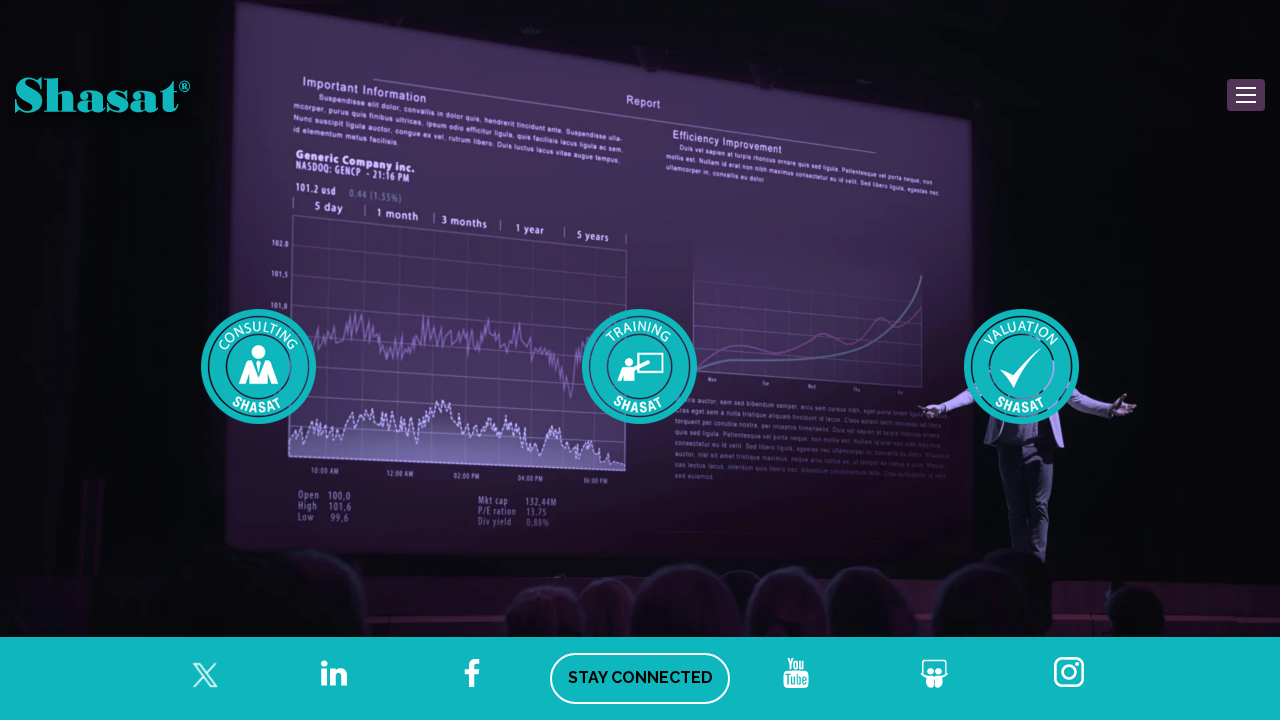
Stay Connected (640, 677)
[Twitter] (196, 673)
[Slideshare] (934, 673)
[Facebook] (472, 673)
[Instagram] (1072, 673)
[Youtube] (796, 673)
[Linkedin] (334, 673)
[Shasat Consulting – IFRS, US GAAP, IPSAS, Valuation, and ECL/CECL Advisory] (259, 366)
